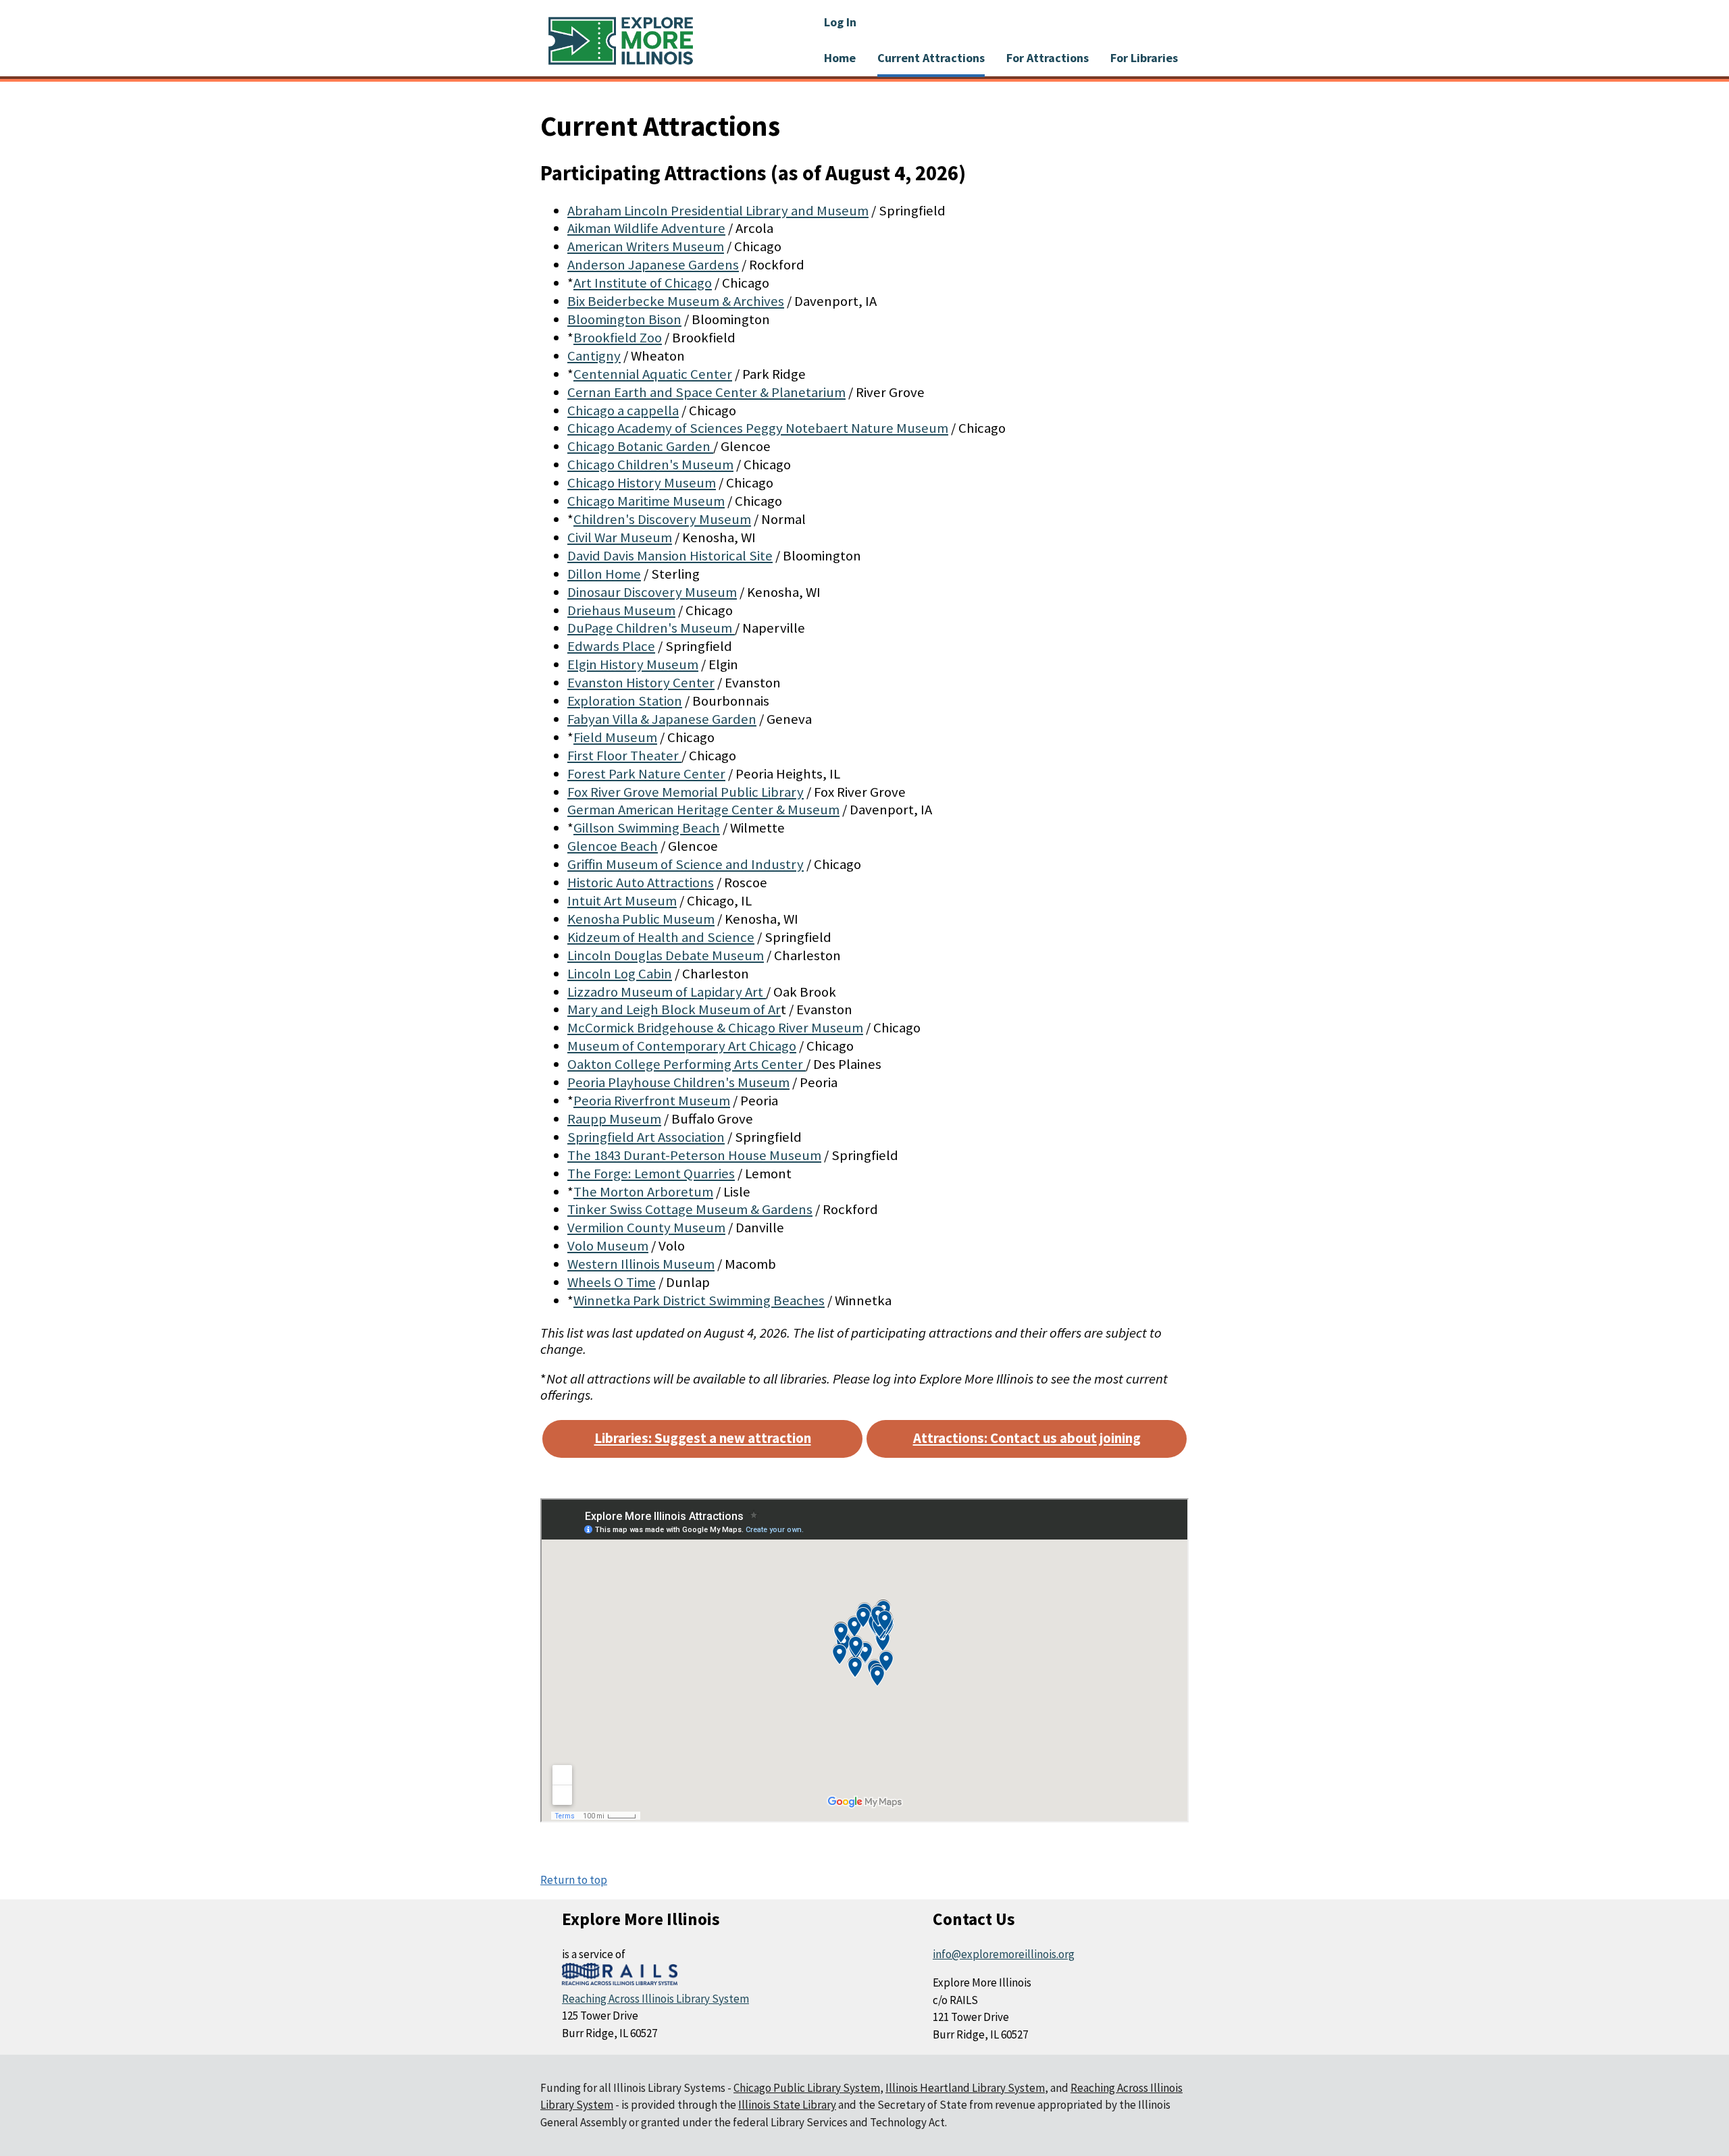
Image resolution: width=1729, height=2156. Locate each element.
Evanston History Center (641, 683)
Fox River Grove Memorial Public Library (686, 792)
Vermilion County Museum (646, 1228)
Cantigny (594, 356)
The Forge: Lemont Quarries (651, 1174)
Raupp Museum (614, 1119)
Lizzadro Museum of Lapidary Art (667, 992)
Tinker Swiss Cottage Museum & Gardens (690, 1209)
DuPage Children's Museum (651, 628)
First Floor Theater (624, 756)
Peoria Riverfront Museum (652, 1101)
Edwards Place (611, 646)
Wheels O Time (612, 1282)
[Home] (621, 41)
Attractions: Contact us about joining (1027, 1438)
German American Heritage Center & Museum (703, 810)
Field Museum (615, 737)
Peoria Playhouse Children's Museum (678, 1082)
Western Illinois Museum (641, 1264)
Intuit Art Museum (622, 901)
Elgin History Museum (633, 664)
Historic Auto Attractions (641, 883)
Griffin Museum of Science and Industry (686, 864)
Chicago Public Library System (807, 2088)
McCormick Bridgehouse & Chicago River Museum (715, 1028)
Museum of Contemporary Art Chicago (682, 1046)
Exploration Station (625, 701)
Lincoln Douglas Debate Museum (666, 955)
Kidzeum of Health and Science (661, 937)
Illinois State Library (787, 2105)
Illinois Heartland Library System (965, 2088)
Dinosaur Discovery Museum (652, 592)
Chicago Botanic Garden (640, 446)
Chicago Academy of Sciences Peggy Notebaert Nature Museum (758, 428)
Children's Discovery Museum (662, 519)
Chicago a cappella (623, 411)
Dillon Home (604, 574)
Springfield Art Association (646, 1137)
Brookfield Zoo (618, 338)
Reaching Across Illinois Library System (655, 1999)
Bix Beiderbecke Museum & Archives (676, 301)
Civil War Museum (620, 537)
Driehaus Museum (621, 610)
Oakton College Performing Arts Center (687, 1064)
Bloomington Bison (624, 319)
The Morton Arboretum (643, 1192)
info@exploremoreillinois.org (1004, 1954)
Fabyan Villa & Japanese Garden (662, 719)
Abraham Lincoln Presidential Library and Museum (718, 211)
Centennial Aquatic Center (653, 374)
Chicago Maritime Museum (646, 501)
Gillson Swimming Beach (647, 828)
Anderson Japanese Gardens (653, 265)
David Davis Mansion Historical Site (670, 556)
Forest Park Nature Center (646, 774)
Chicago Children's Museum (650, 465)
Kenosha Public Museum (641, 919)
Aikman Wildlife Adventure (646, 228)
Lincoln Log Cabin (620, 974)
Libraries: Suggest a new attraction (703, 1438)
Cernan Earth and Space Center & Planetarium (706, 392)
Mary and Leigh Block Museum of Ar (674, 1009)
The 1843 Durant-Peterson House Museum (694, 1155)
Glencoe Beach (613, 846)
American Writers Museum (646, 246)
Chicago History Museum (642, 483)
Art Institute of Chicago (643, 283)
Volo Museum (608, 1246)
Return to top (574, 1880)
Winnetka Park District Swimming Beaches (699, 1300)
